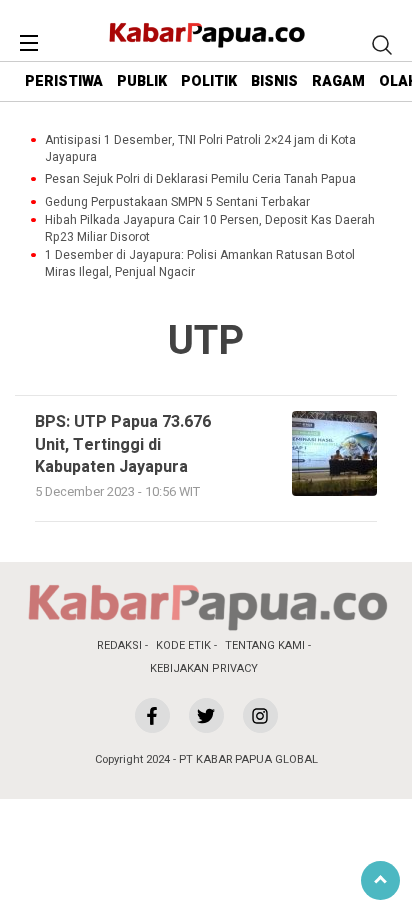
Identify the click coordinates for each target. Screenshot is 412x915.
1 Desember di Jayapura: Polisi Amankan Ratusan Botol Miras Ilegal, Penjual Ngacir (200, 264)
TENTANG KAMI (265, 645)
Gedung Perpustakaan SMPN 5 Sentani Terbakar (177, 202)
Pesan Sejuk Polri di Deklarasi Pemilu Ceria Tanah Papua (200, 179)
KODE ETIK (183, 645)
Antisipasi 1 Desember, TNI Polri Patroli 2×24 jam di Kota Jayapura (200, 149)
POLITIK (209, 81)
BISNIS (274, 81)
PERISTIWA (64, 81)
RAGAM (338, 81)
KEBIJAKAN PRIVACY (204, 668)
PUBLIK (142, 81)
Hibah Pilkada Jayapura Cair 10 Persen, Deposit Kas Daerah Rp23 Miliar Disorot (210, 229)
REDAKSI (119, 645)
